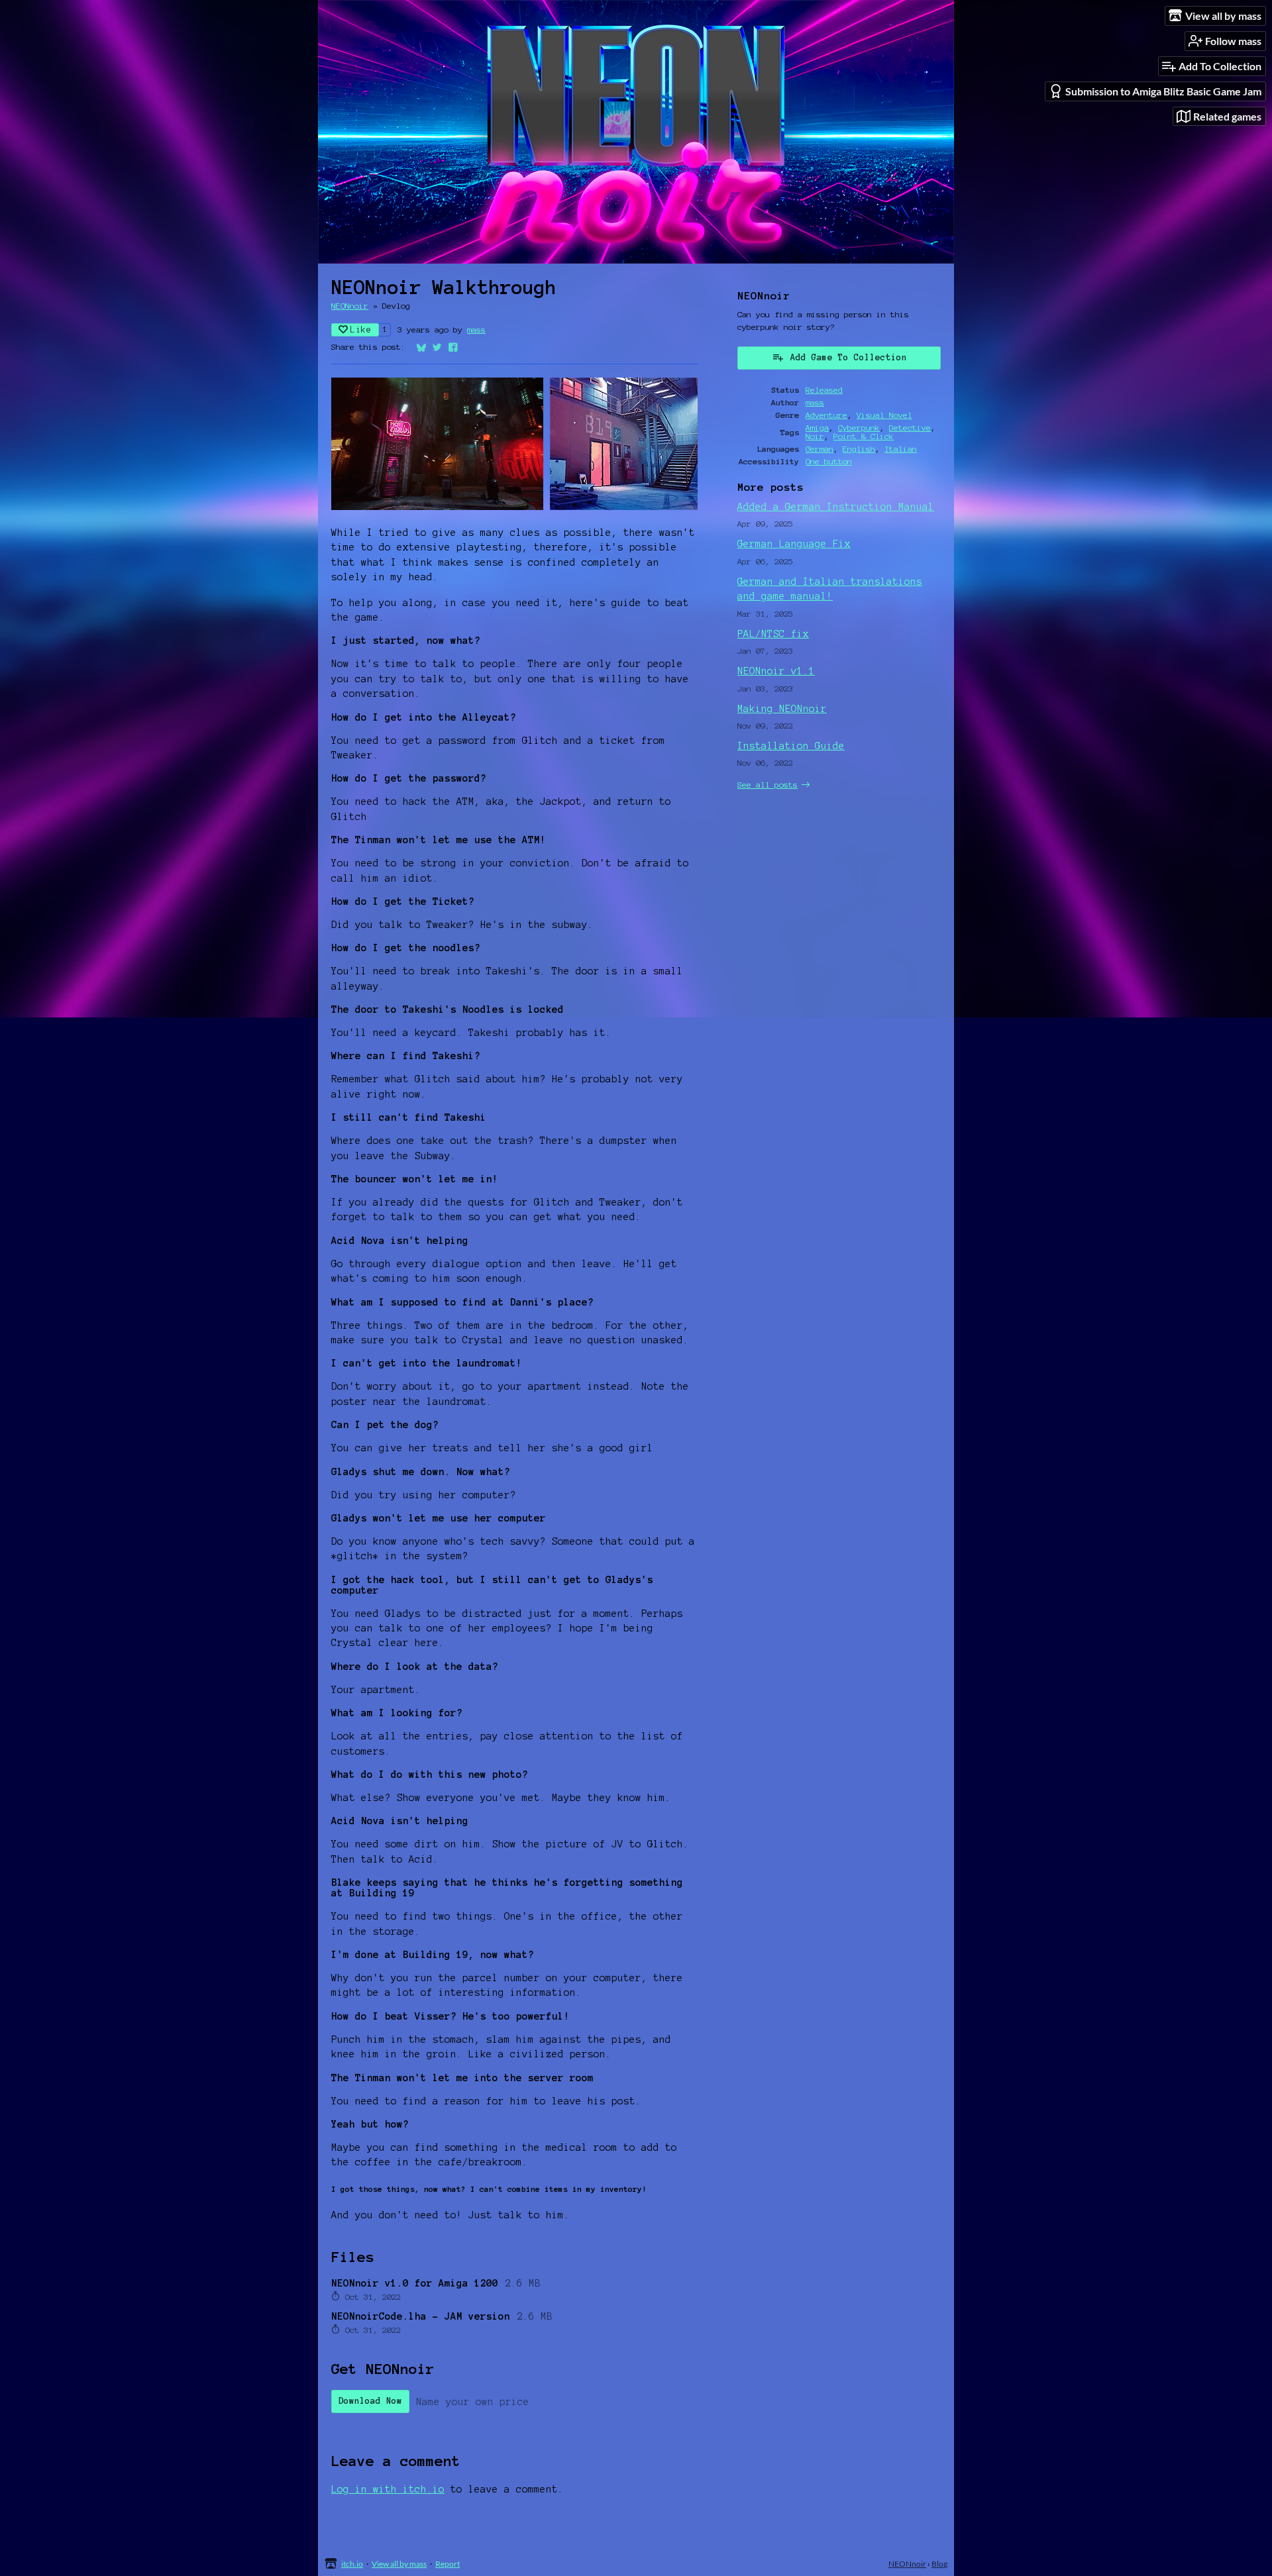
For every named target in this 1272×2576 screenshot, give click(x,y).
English (859, 449)
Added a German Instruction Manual (836, 507)
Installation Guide (791, 746)
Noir (815, 436)
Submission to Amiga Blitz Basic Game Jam (1163, 91)
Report (448, 2564)
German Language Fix (794, 544)
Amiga (817, 428)
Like (361, 330)
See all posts (768, 785)
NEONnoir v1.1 (776, 671)
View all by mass (399, 2564)
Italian (901, 449)
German (820, 449)
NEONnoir (350, 306)
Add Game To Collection (849, 358)
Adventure (826, 415)
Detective (910, 428)
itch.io (352, 2564)
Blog (939, 2564)
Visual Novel (884, 415)
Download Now (370, 2401)
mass (476, 330)
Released (824, 390)
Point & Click (864, 436)
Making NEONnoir (782, 709)
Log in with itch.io (388, 2489)
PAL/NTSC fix (773, 634)
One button (829, 461)
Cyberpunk (859, 428)
